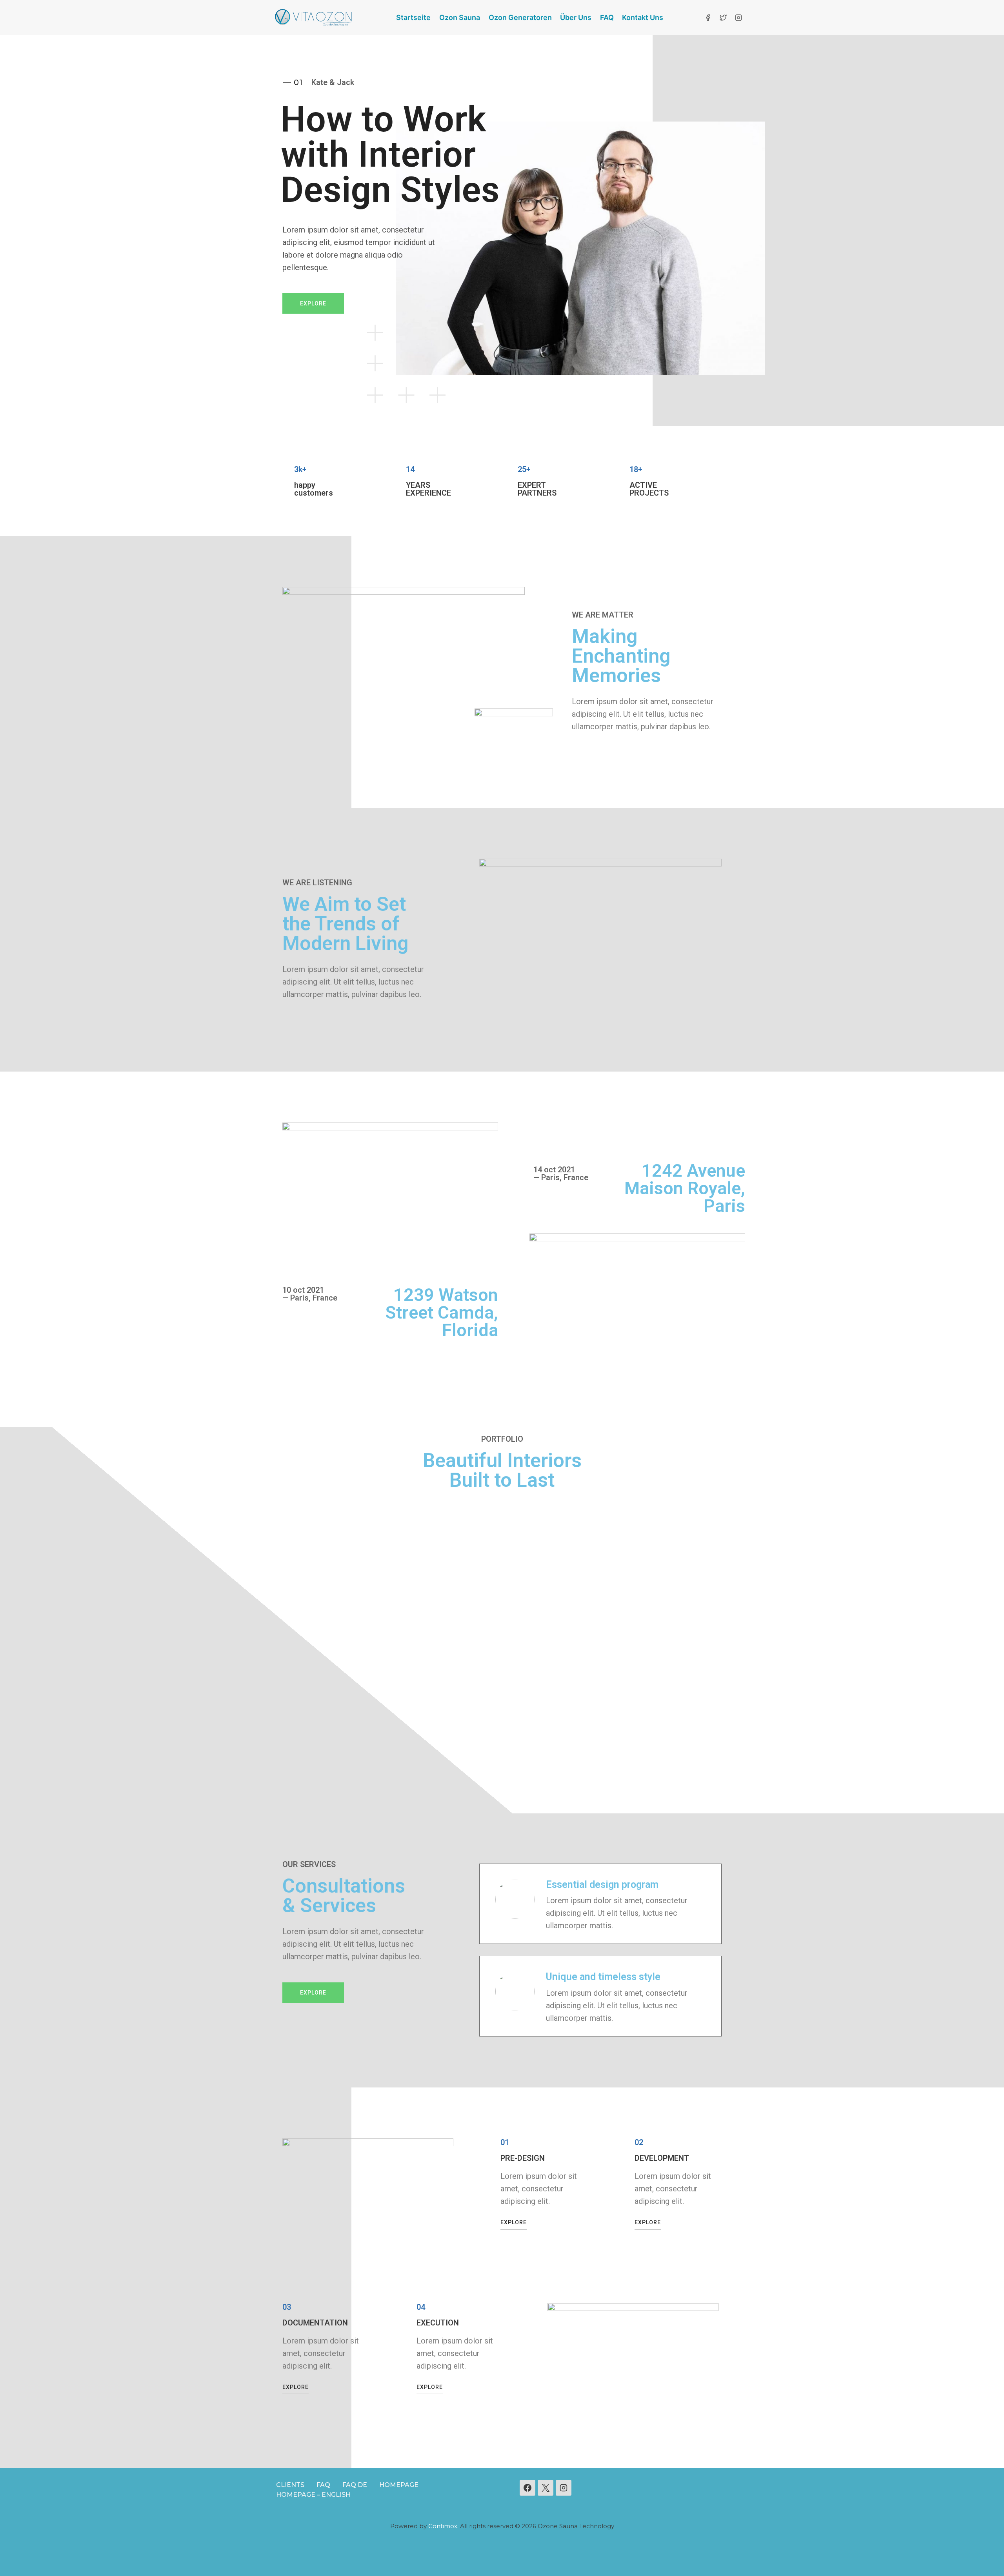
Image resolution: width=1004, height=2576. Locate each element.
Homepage (399, 2485)
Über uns (576, 17)
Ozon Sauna (460, 17)
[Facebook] (708, 18)
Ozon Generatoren (520, 17)
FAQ (607, 17)
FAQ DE (355, 2485)
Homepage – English (313, 2495)
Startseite (413, 17)
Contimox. (443, 2526)
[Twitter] (723, 18)
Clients (290, 2485)
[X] (546, 2488)
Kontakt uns (643, 17)
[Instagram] (738, 18)
